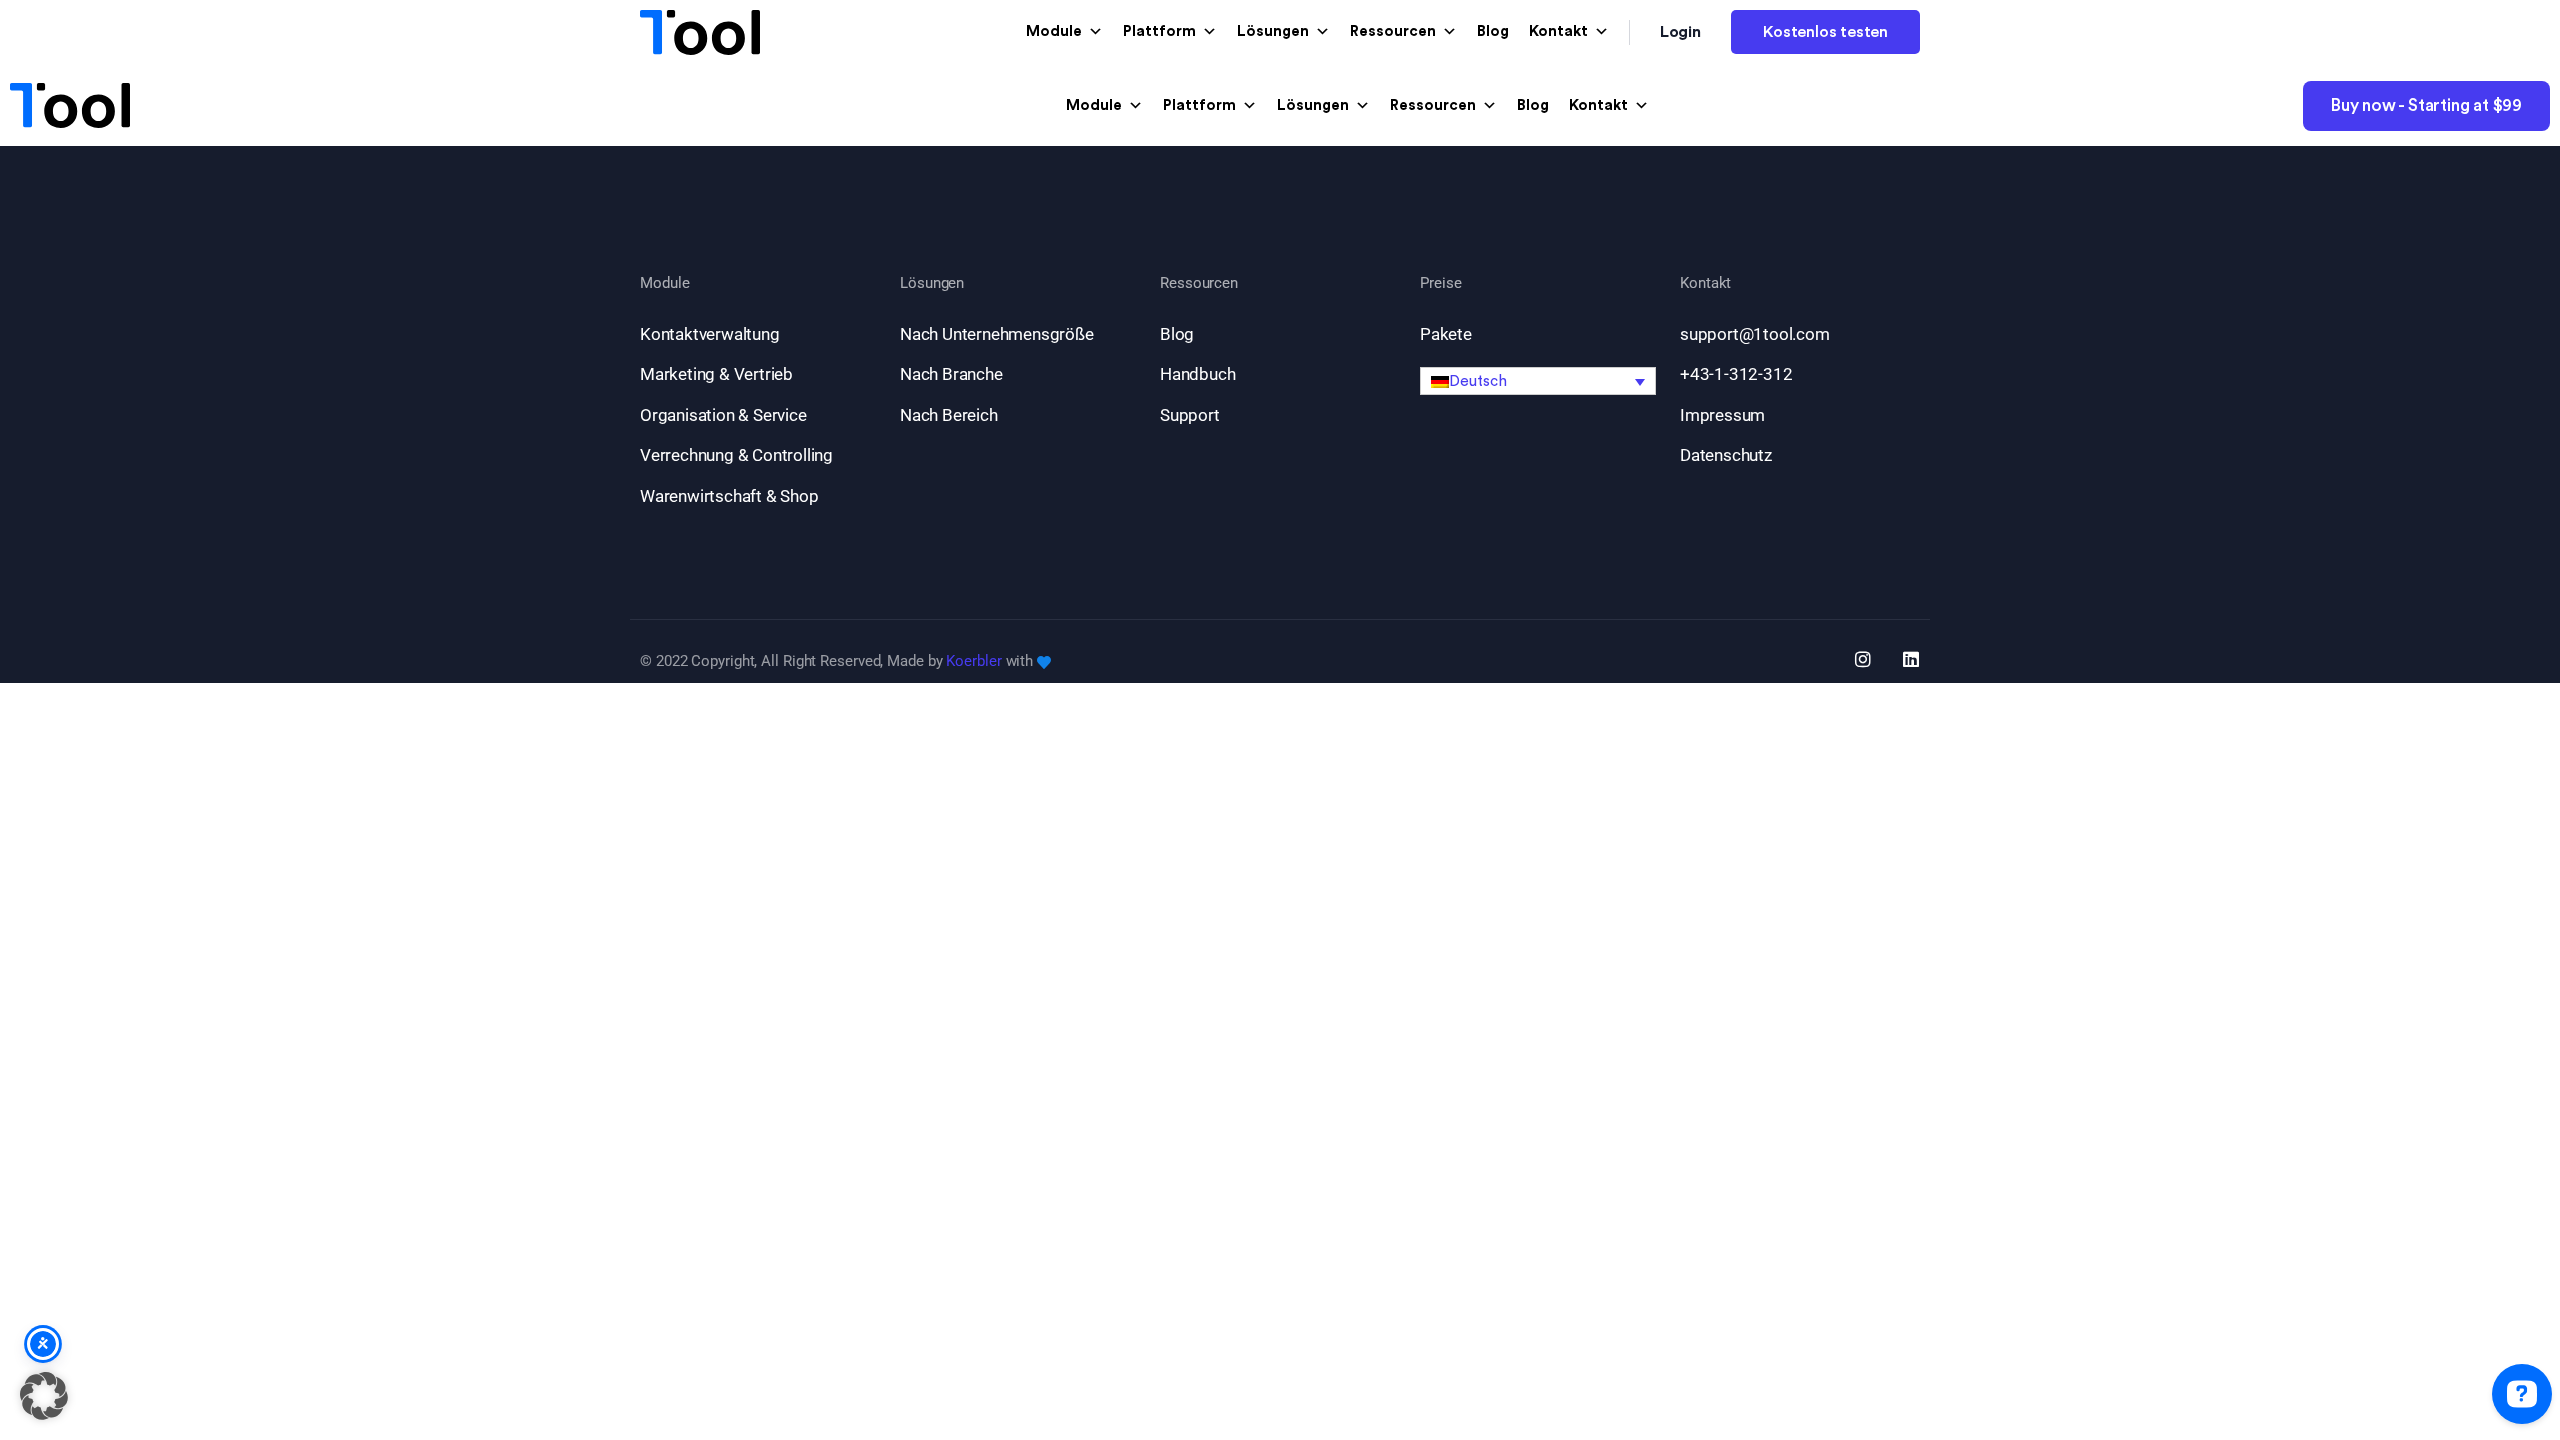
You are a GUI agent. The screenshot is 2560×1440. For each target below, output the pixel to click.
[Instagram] (1863, 659)
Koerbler (973, 661)
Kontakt (1558, 31)
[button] (1538, 381)
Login (1681, 32)
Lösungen (1273, 31)
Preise (1440, 283)
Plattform (1159, 31)
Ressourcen (1393, 31)
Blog (1493, 31)
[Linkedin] (1911, 659)
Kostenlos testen (1825, 32)
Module (1054, 31)
